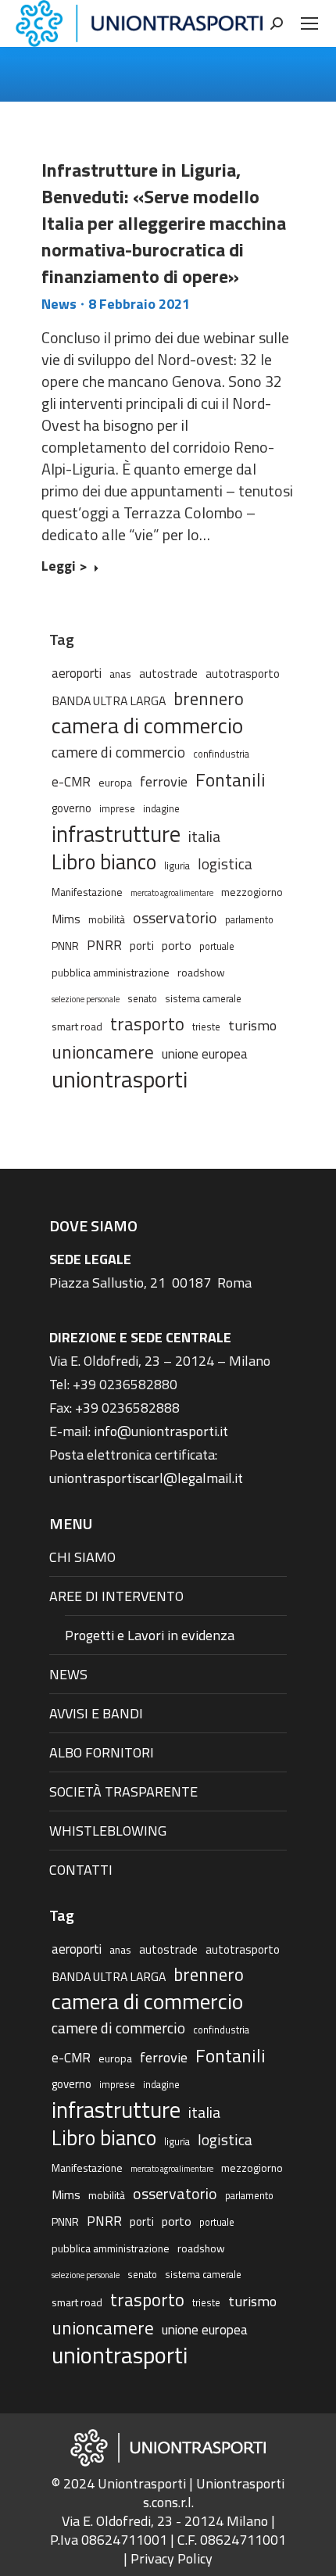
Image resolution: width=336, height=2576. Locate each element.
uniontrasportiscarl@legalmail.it (146, 1478)
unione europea (205, 1054)
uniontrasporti (120, 1079)
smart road (77, 1026)
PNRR (104, 945)
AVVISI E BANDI (96, 1713)
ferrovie (164, 781)
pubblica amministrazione (111, 972)
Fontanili (231, 779)
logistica (225, 863)
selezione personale (86, 999)
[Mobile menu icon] (309, 23)
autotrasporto (243, 674)
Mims (66, 919)
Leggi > (64, 567)
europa (115, 782)
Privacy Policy (172, 2558)
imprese (117, 809)
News (59, 304)
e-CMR (71, 781)
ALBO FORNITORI (102, 1752)
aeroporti (77, 673)
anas (120, 674)
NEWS (68, 1674)
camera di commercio (147, 726)
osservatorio (175, 918)
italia (204, 837)
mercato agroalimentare (172, 893)
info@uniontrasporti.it (161, 1431)
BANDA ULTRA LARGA (109, 700)
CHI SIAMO (82, 1557)
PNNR (65, 946)
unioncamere (103, 1052)
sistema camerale (203, 999)
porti (142, 946)
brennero (209, 699)
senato (142, 999)
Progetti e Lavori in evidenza (150, 1635)
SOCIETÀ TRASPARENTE (123, 1791)
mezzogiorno (252, 892)
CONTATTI (81, 1870)
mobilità (107, 919)
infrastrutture (116, 834)
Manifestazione (87, 892)
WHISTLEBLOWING (108, 1831)
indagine (161, 809)
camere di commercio (118, 752)
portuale (217, 946)
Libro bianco (104, 862)
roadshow (201, 972)
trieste (206, 1027)
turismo (252, 1025)
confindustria (221, 754)
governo (71, 808)
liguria (177, 866)
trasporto (147, 1024)
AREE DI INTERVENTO (116, 1596)
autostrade (168, 674)
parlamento (249, 920)
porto (177, 945)
